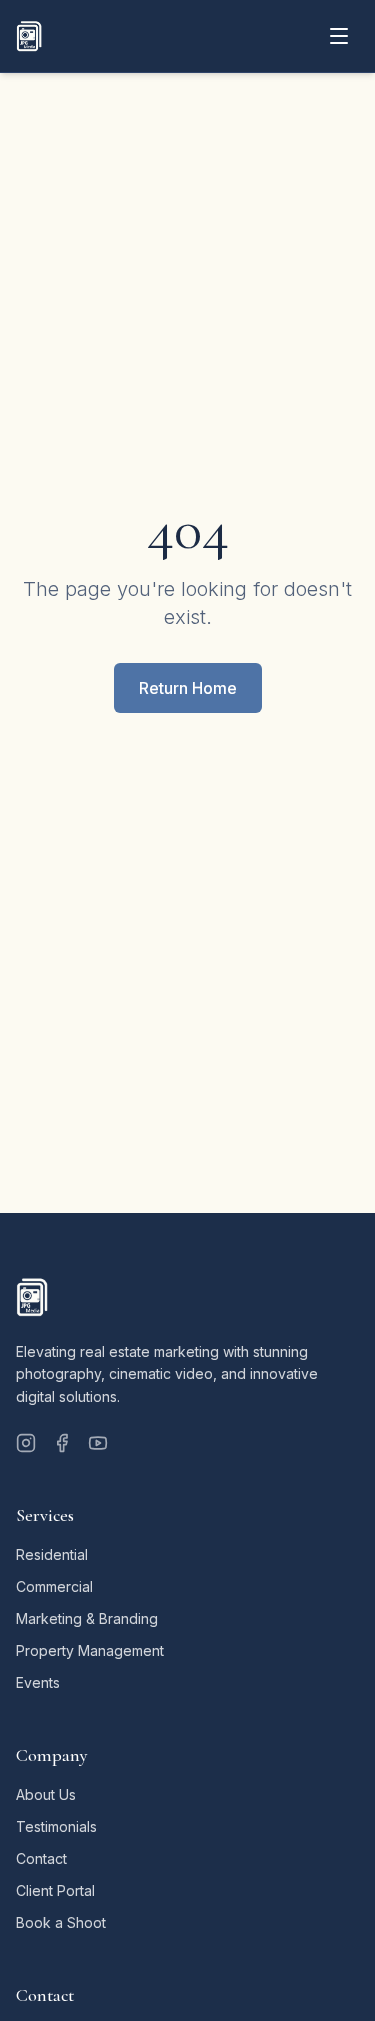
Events (38, 1682)
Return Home (188, 688)
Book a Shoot (61, 1922)
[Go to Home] (29, 36)
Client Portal (55, 1890)
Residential (52, 1554)
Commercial (54, 1586)
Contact (41, 1858)
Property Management (90, 1650)
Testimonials (56, 1826)
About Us (46, 1794)
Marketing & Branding (87, 1618)
